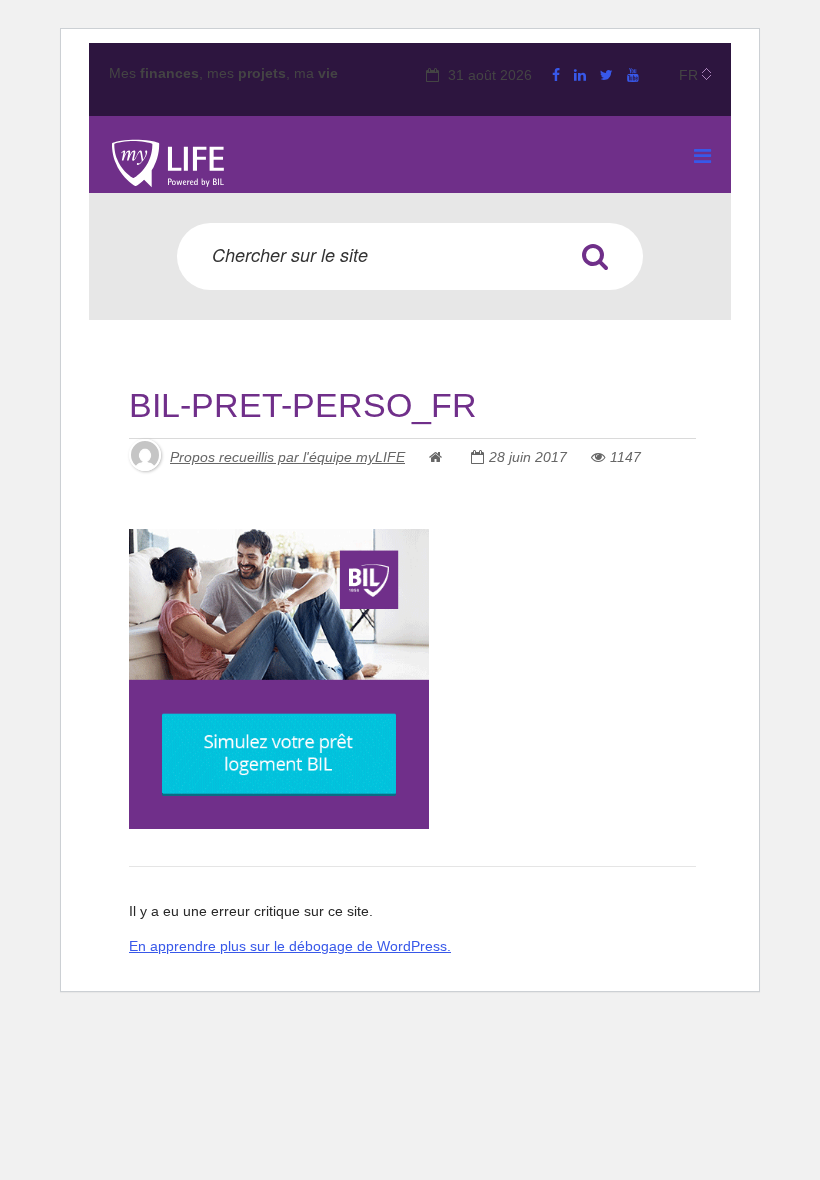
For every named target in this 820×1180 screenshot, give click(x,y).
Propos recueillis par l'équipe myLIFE (287, 457)
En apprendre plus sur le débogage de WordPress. (290, 946)
